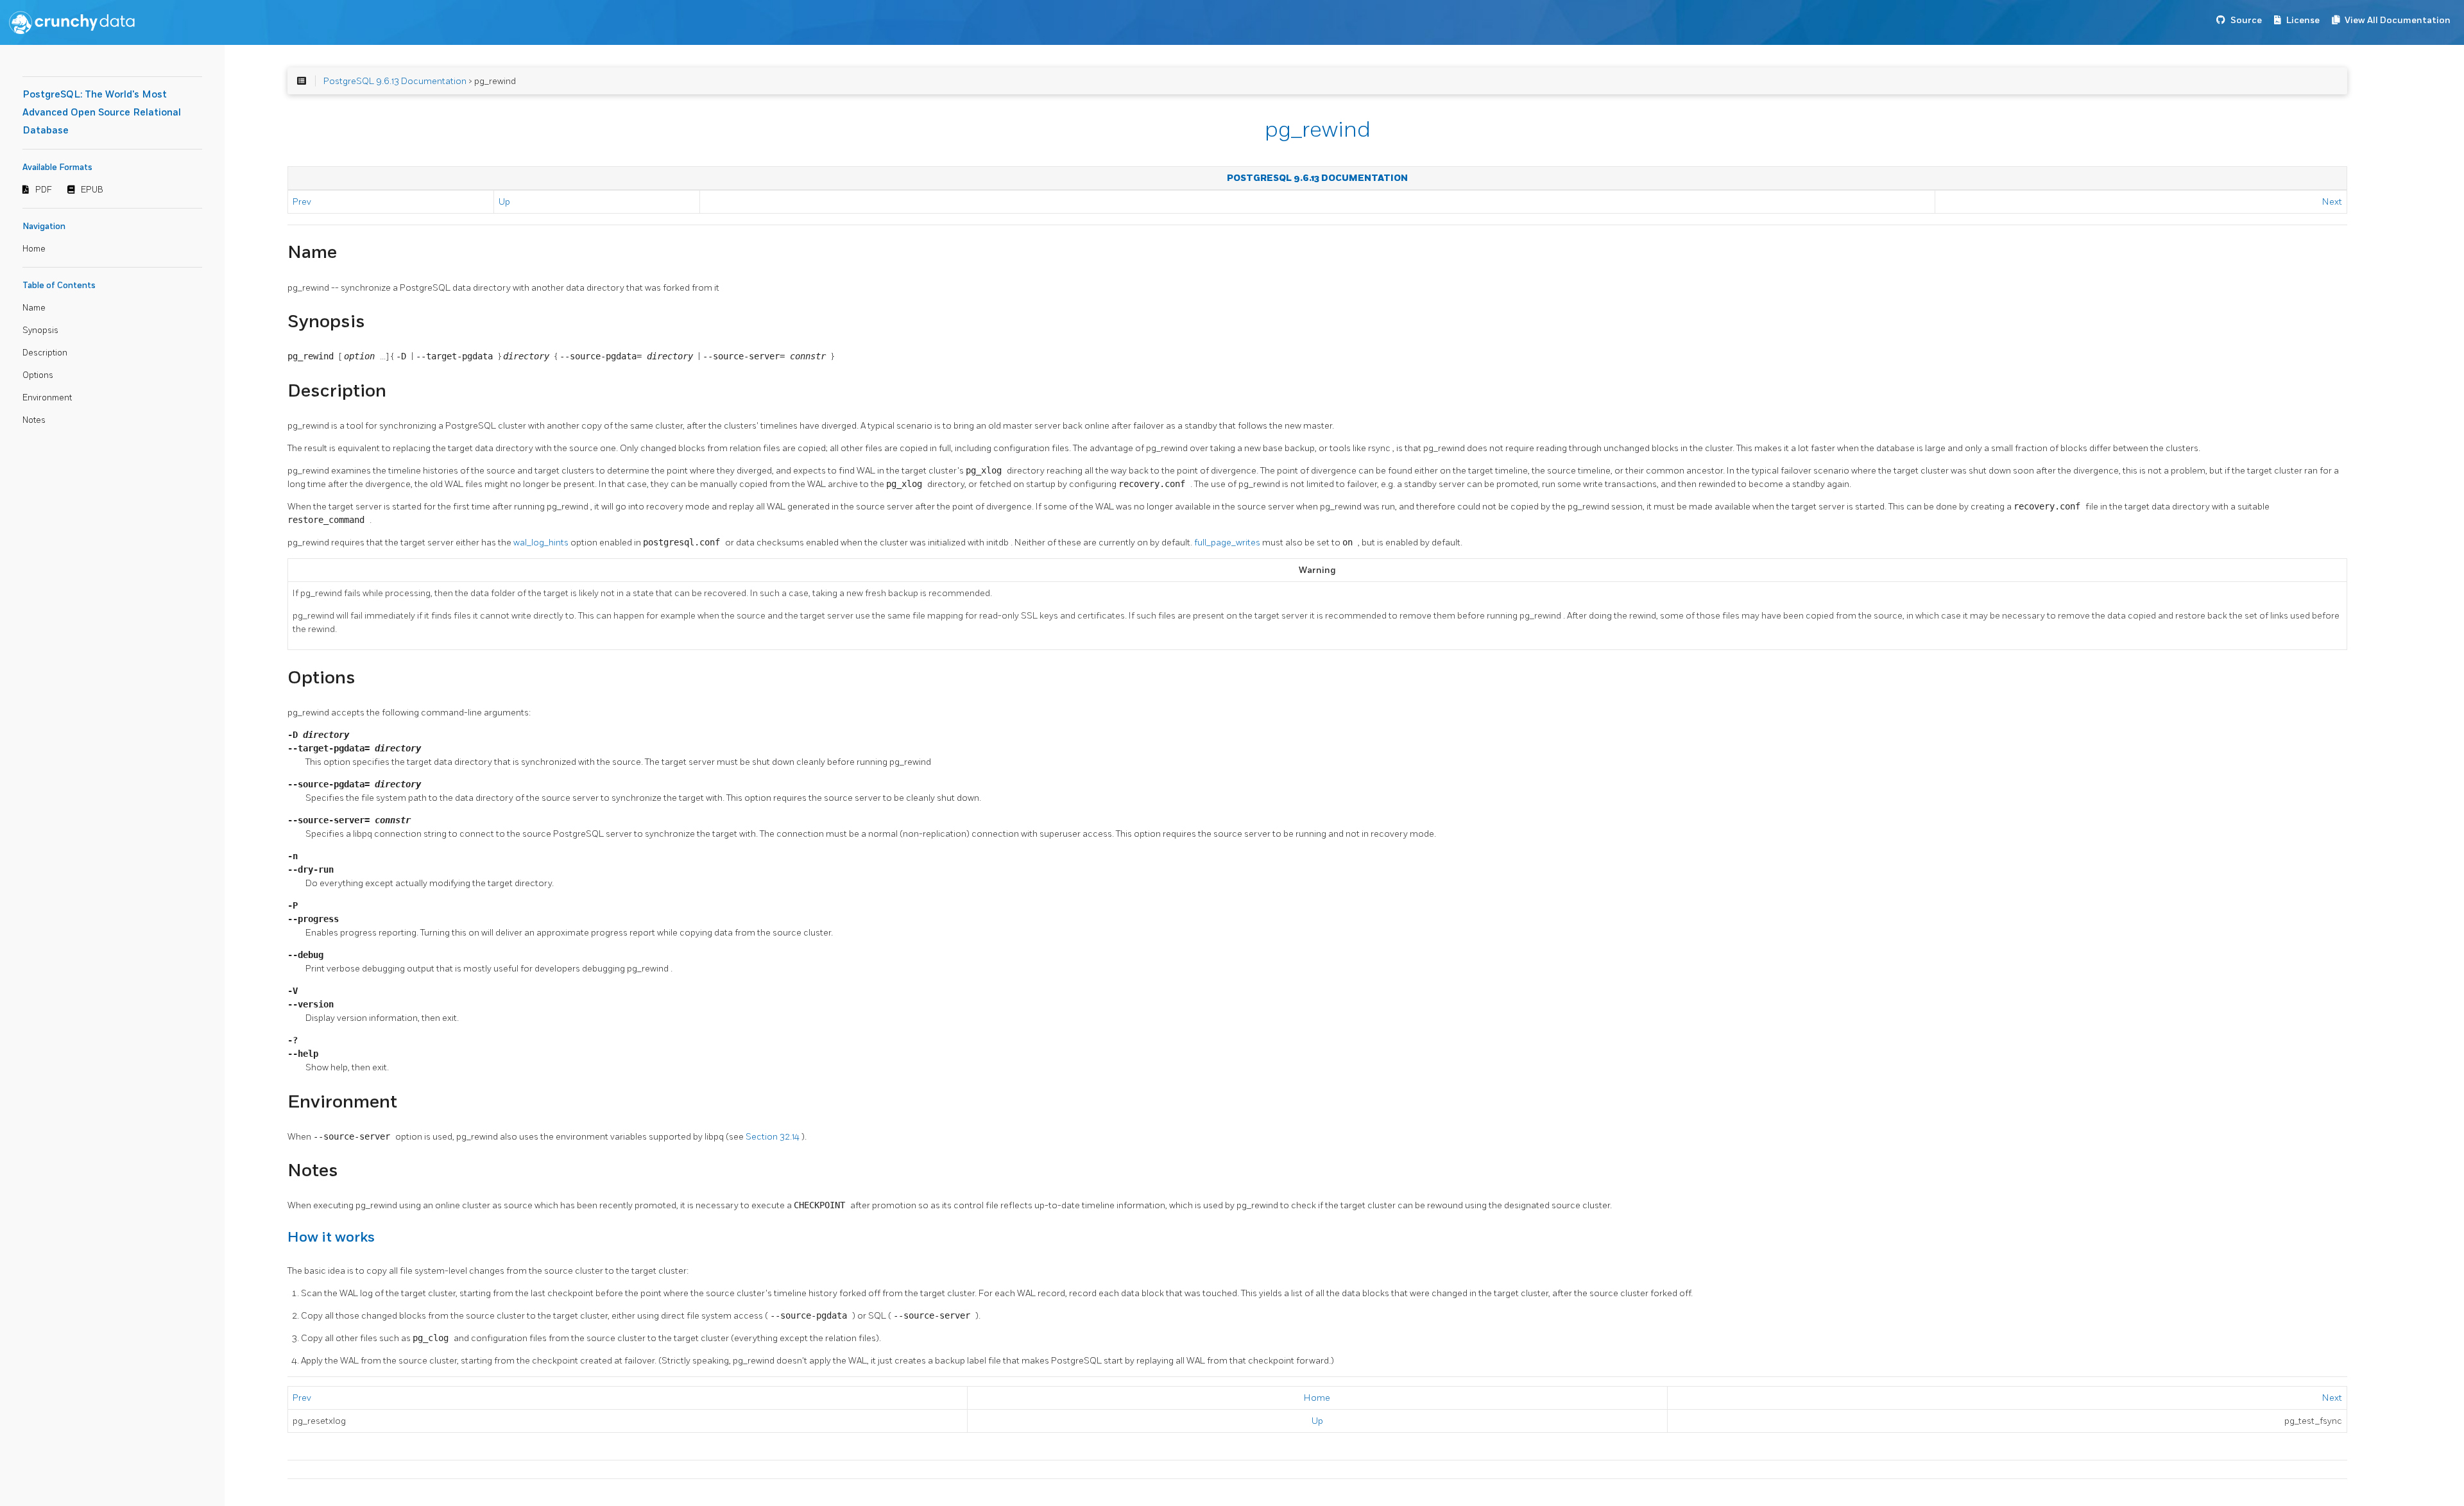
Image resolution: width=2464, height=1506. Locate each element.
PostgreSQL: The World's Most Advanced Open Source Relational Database (102, 113)
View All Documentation (2398, 20)
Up (504, 202)
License (2303, 20)
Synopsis (40, 330)
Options (38, 375)
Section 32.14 (774, 1137)
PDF (44, 190)
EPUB (92, 190)
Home (34, 249)
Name (34, 308)
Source (2246, 20)
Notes (34, 420)
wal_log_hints (542, 543)
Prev (302, 202)
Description (45, 353)
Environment (47, 398)
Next (2332, 202)
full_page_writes (1228, 543)
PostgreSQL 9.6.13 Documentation (395, 81)
